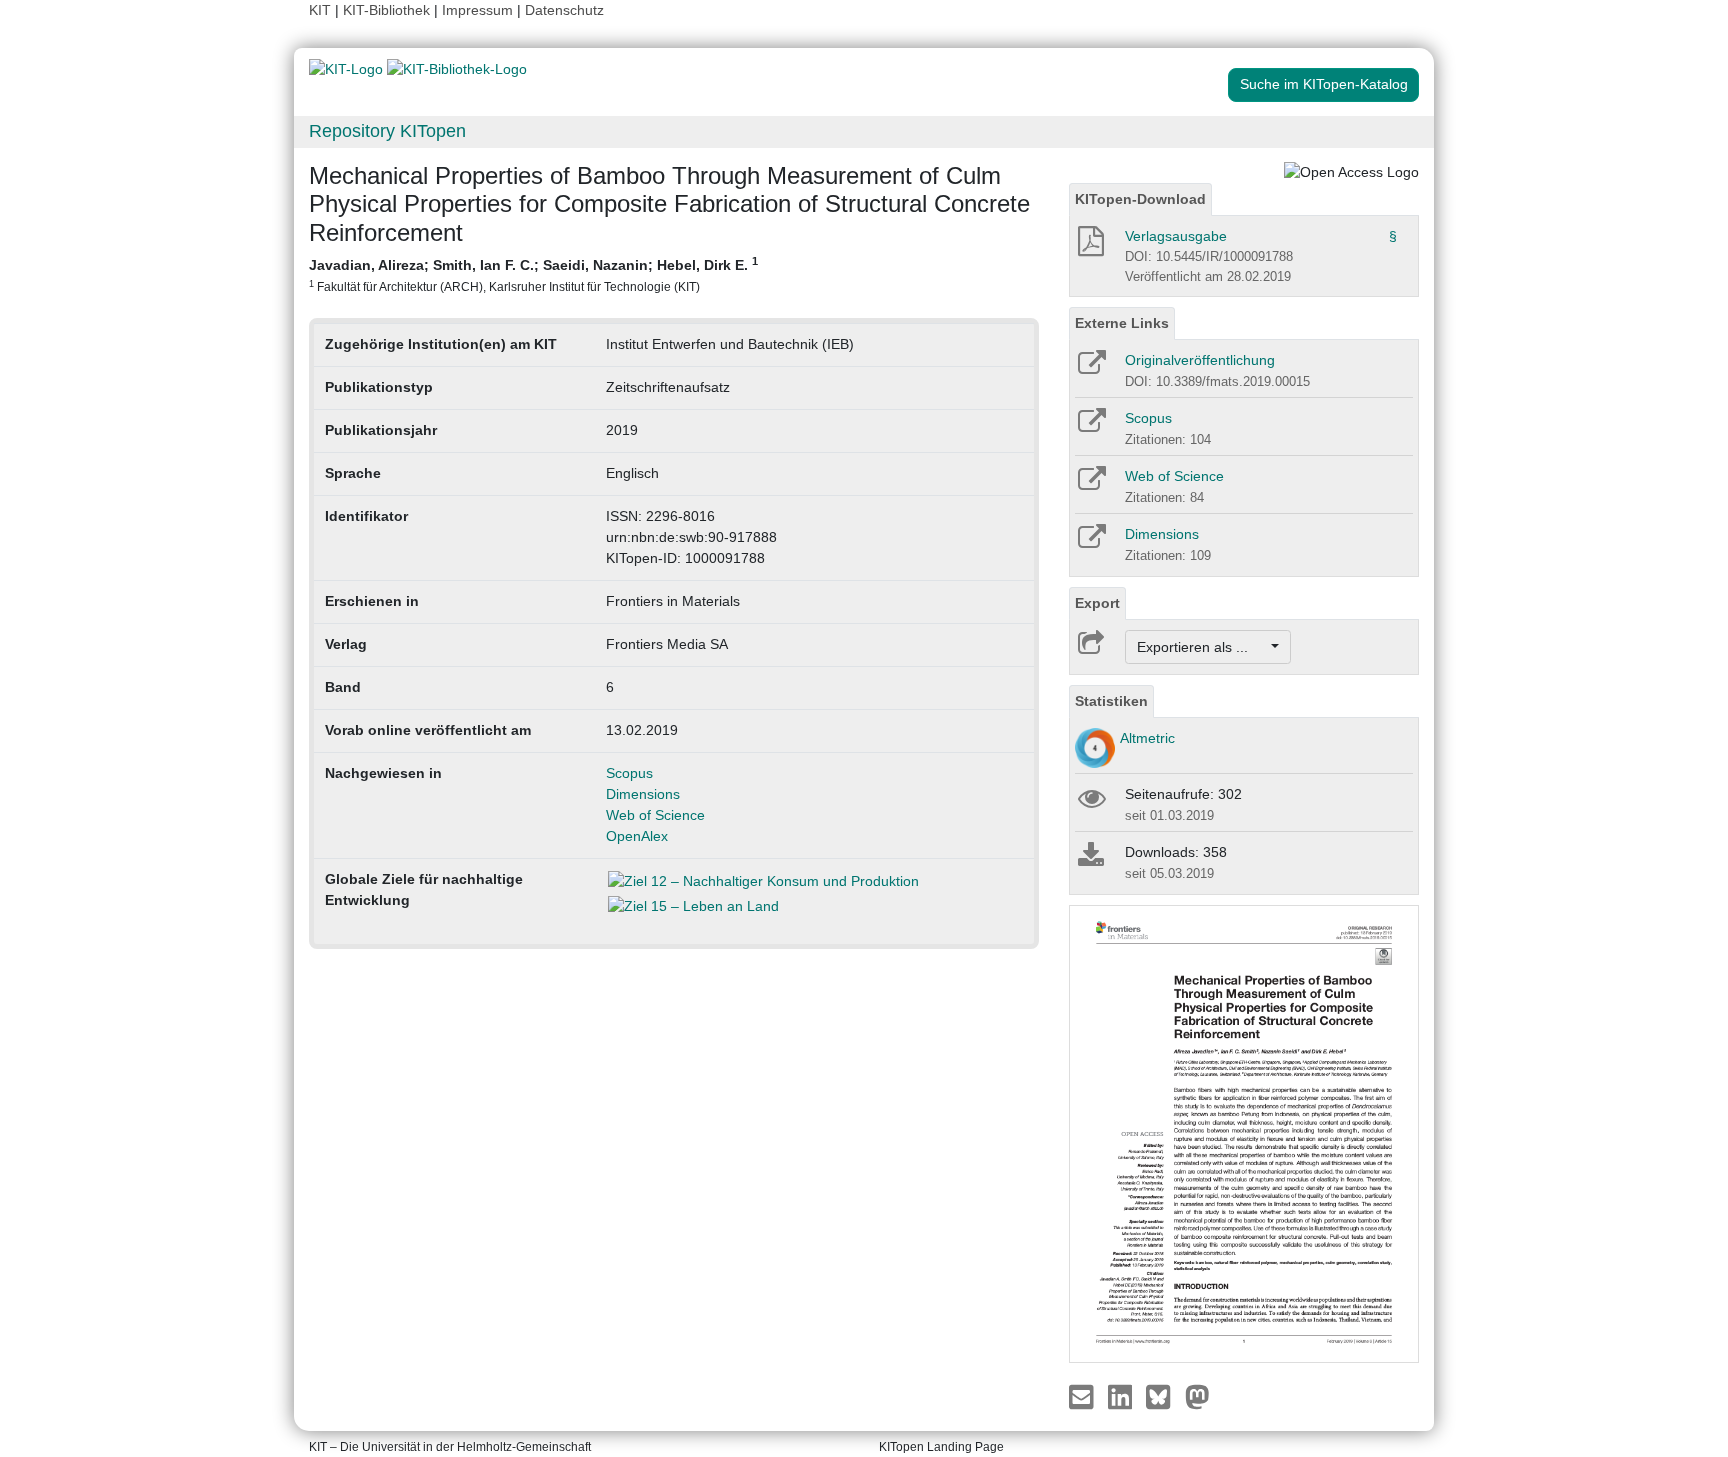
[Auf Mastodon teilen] (1197, 1396)
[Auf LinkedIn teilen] (1122, 1396)
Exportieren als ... (1202, 647)
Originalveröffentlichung (1200, 360)
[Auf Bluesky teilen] (1163, 1396)
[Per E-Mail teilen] (1083, 1396)
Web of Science (655, 815)
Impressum (477, 10)
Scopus (629, 773)
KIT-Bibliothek (388, 10)
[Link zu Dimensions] (1090, 543)
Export (1097, 603)
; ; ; (533, 274)
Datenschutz (564, 10)
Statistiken (1111, 701)
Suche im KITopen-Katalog (1324, 84)
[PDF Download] (1089, 247)
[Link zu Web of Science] (1090, 485)
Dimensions (643, 794)
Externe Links (1122, 323)
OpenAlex (637, 836)
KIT (320, 10)
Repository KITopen (387, 131)
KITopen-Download (1140, 199)
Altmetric (1147, 738)
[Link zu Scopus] (1090, 427)
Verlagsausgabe (1176, 236)
